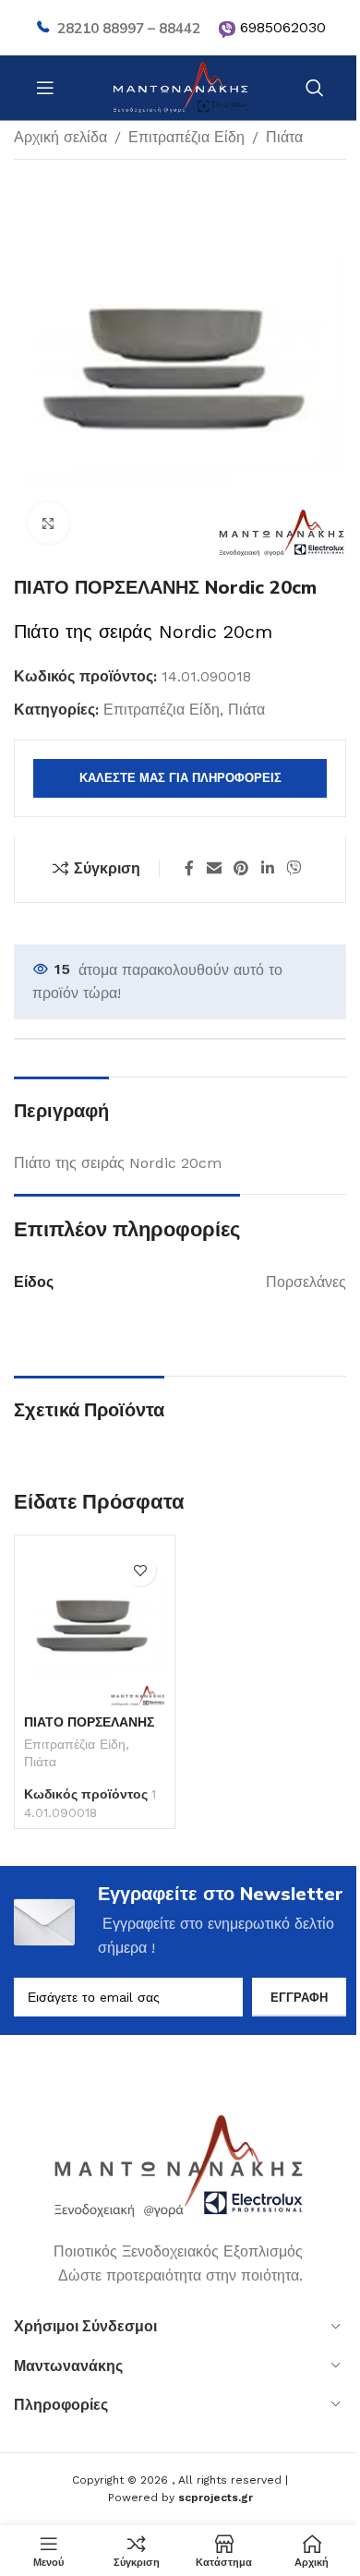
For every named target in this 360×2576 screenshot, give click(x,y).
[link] (227, 30)
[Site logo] (180, 86)
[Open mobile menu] (45, 88)
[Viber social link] (293, 868)
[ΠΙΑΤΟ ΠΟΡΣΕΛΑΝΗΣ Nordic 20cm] (95, 1625)
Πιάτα (284, 137)
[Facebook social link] (189, 868)
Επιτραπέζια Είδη (186, 137)
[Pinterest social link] (241, 868)
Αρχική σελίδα (60, 137)
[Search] (315, 88)
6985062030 (283, 27)
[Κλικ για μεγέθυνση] (48, 523)
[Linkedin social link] (267, 868)
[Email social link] (214, 868)
